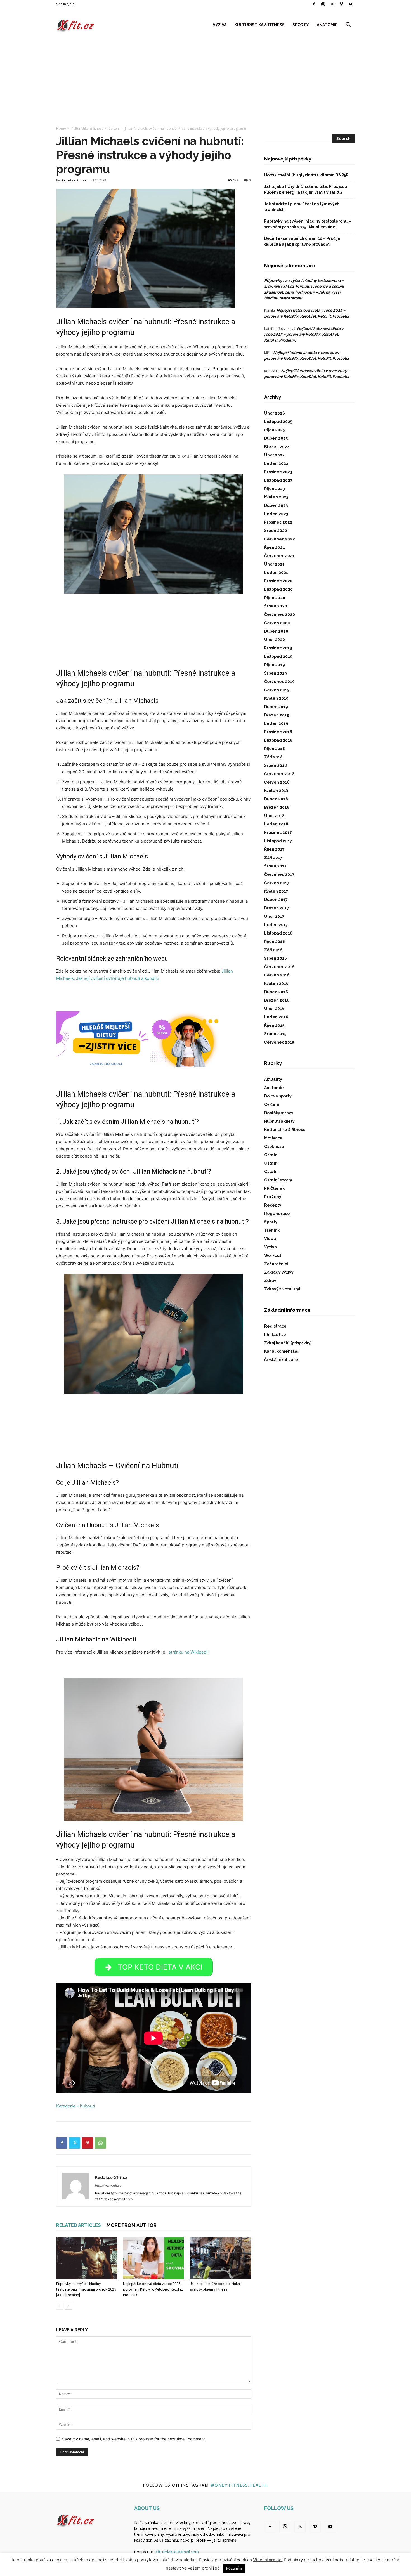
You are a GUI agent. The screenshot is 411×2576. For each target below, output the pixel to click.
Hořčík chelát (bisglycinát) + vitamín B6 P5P (306, 175)
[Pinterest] (88, 2143)
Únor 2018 (274, 816)
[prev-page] (60, 2306)
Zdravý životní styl (282, 1289)
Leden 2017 (276, 925)
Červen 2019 (277, 690)
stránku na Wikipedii (189, 1652)
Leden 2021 (276, 573)
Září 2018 (273, 757)
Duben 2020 (276, 631)
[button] (348, 25)
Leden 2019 (276, 723)
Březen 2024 (277, 447)
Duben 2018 (276, 799)
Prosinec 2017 (278, 832)
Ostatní (271, 1155)
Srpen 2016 (276, 958)
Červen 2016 (277, 975)
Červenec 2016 (279, 967)
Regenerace (277, 1214)
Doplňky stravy (279, 1113)
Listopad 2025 (278, 422)
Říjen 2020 (275, 598)
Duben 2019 (276, 707)
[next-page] (69, 2306)
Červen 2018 (277, 782)
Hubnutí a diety (279, 1121)
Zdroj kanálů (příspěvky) (288, 1343)
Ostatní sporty (278, 1180)
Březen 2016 (277, 1000)
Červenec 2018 (279, 774)
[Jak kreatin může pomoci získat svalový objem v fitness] (220, 2258)
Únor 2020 (275, 640)
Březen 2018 (277, 807)
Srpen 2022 (276, 531)
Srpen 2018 (276, 765)
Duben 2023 (276, 505)
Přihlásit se (275, 1335)
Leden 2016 (276, 1017)
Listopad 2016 (278, 933)
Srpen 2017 (275, 866)
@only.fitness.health (239, 2485)
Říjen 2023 (274, 489)
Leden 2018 (276, 824)
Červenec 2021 (279, 556)
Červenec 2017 (279, 874)
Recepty (273, 1205)
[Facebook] (314, 4)
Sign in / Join (65, 4)
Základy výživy (279, 1272)
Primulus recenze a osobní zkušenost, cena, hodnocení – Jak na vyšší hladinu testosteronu (304, 292)
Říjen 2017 (274, 849)
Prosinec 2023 (278, 472)
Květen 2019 (276, 698)
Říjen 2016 (275, 942)
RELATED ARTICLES (79, 2225)
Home (61, 128)
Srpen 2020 (276, 606)
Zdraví (271, 1281)
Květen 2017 (276, 891)
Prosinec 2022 (278, 522)
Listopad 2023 (278, 480)
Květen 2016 (276, 983)
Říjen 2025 (274, 430)
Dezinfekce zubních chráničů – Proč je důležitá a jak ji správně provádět (302, 241)
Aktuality (273, 1079)
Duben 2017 (276, 900)
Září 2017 (273, 858)
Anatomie (327, 25)
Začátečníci (276, 1264)
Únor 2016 (274, 1009)
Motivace (273, 1138)
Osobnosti (274, 1146)
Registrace (275, 1326)
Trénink (272, 1230)
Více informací (268, 2560)
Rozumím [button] (234, 2568)
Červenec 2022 (280, 539)
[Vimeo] (341, 4)
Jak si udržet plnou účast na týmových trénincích (302, 207)
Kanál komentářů (281, 1351)
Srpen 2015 (275, 1034)
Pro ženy (273, 1197)
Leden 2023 (276, 514)
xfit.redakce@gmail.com (177, 2552)
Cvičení (114, 128)
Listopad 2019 (278, 656)
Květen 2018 (276, 791)
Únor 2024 (275, 455)
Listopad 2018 (278, 740)
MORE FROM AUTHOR (132, 2225)
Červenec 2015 (279, 1042)
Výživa (220, 25)
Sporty (301, 25)
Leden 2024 (276, 463)
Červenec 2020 (280, 614)
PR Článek (274, 1188)
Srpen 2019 (276, 673)
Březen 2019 (277, 715)
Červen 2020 (277, 623)
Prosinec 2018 (278, 732)
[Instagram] (323, 4)
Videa (270, 1239)
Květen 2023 (276, 497)
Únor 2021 (274, 564)
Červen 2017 (277, 883)
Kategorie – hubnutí (76, 2106)
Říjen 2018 (275, 749)
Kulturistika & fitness (259, 25)
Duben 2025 (276, 438)
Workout (273, 1255)
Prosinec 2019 (278, 648)
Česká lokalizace (281, 1360)
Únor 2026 (275, 413)
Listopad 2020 (278, 589)
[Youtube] (351, 4)
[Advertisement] (206, 78)
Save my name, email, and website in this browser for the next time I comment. (134, 2439)
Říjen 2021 (275, 547)
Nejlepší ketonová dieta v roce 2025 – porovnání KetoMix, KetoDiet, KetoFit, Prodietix (153, 2289)
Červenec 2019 (279, 682)
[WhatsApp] (100, 2143)
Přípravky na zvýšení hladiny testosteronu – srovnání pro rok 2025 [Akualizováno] (86, 2289)
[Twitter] (332, 4)
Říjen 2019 (275, 665)
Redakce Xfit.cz (74, 180)
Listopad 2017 (278, 841)
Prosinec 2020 (278, 581)
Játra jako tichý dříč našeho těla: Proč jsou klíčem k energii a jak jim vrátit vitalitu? (306, 189)
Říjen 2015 (274, 1025)
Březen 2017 (277, 908)
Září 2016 (273, 950)
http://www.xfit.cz (108, 2185)
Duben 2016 (276, 992)
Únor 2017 (274, 916)
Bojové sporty (278, 1096)
